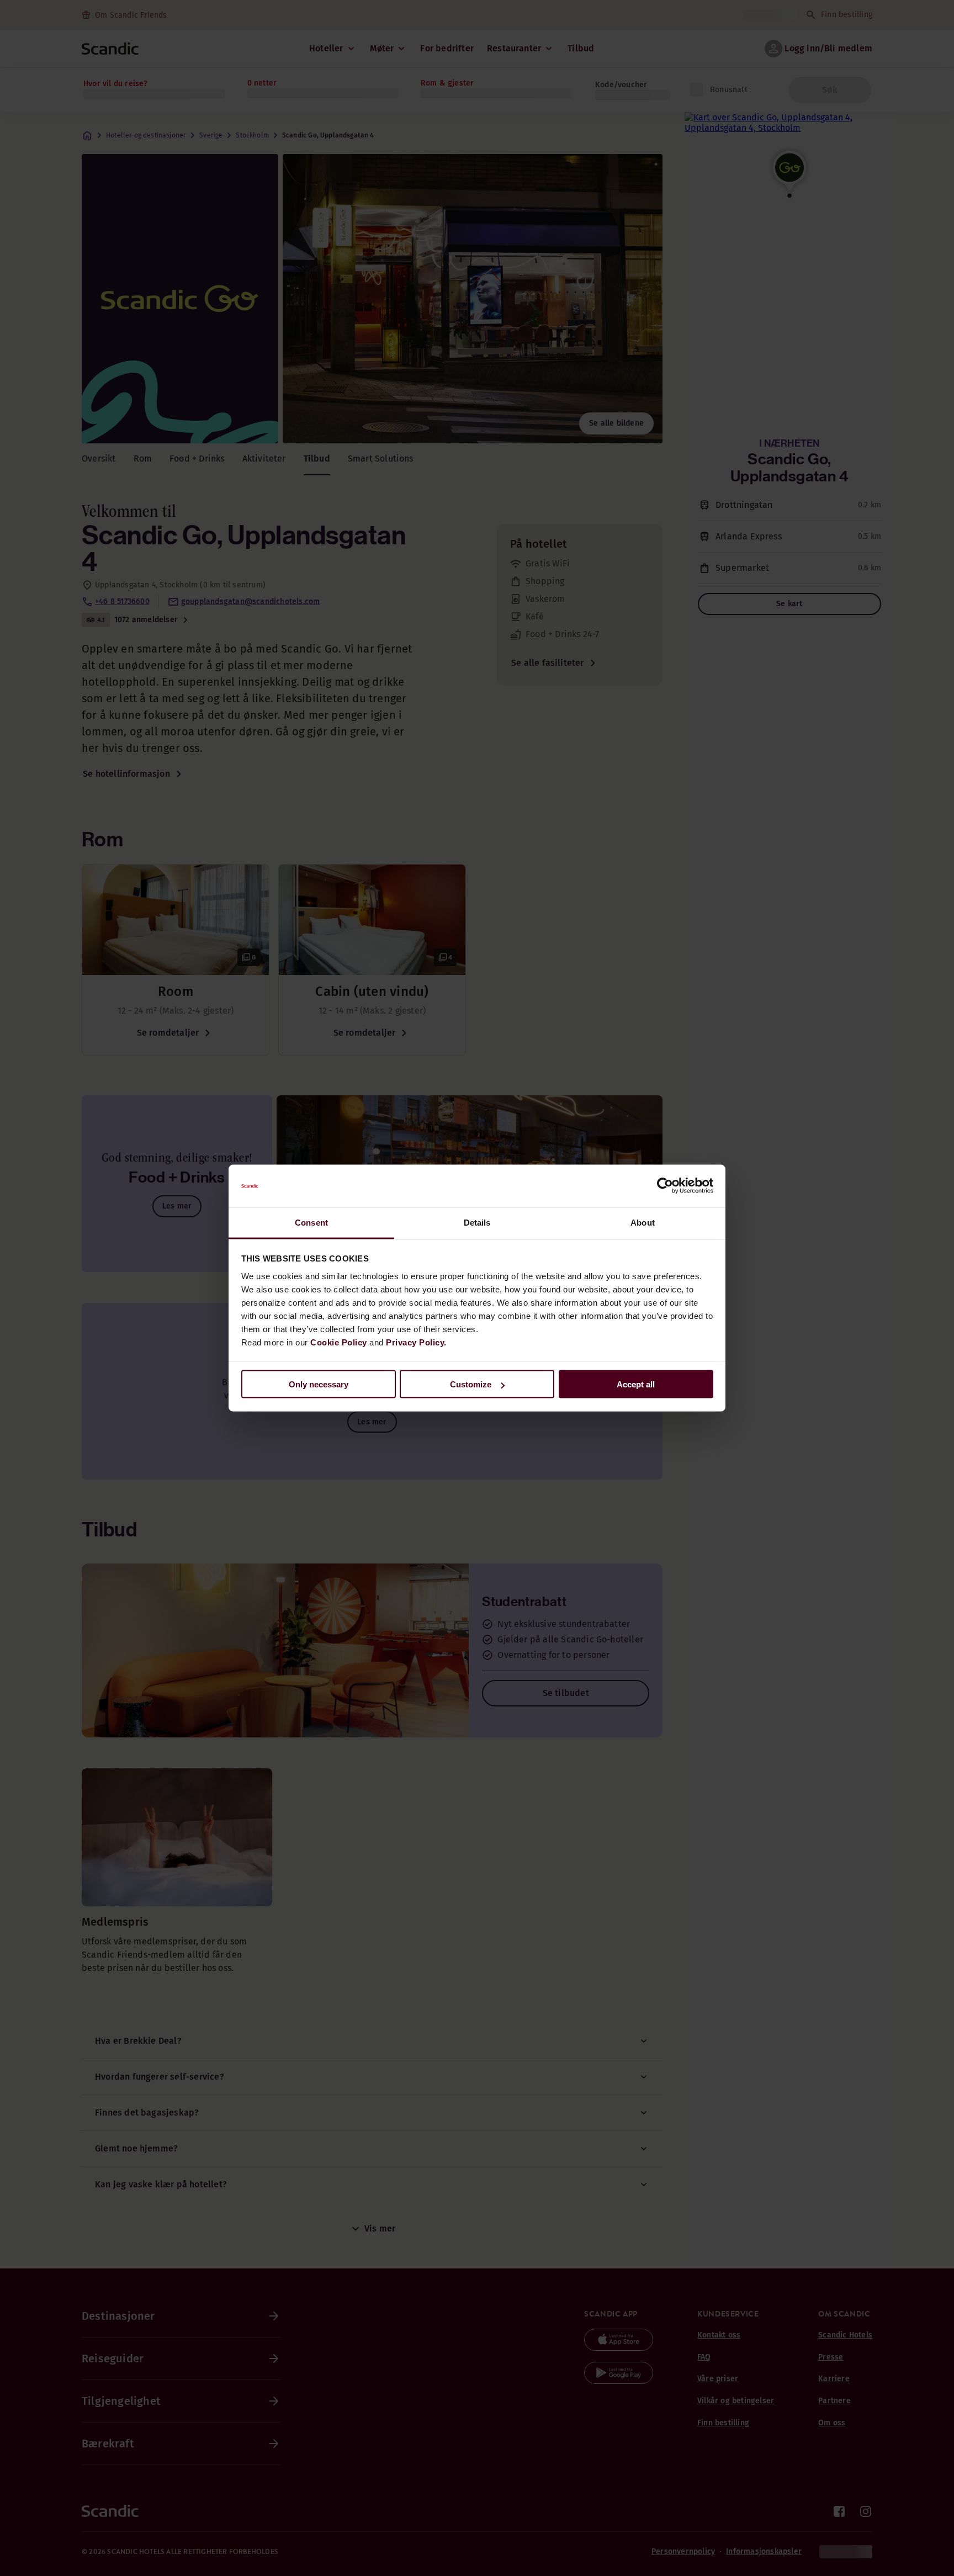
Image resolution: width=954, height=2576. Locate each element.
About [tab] (643, 1222)
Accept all (636, 1384)
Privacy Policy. (416, 1342)
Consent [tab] (311, 1222)
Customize (471, 1384)
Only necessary (319, 1384)
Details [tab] (477, 1222)
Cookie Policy (339, 1342)
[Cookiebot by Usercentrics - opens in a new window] (665, 1186)
